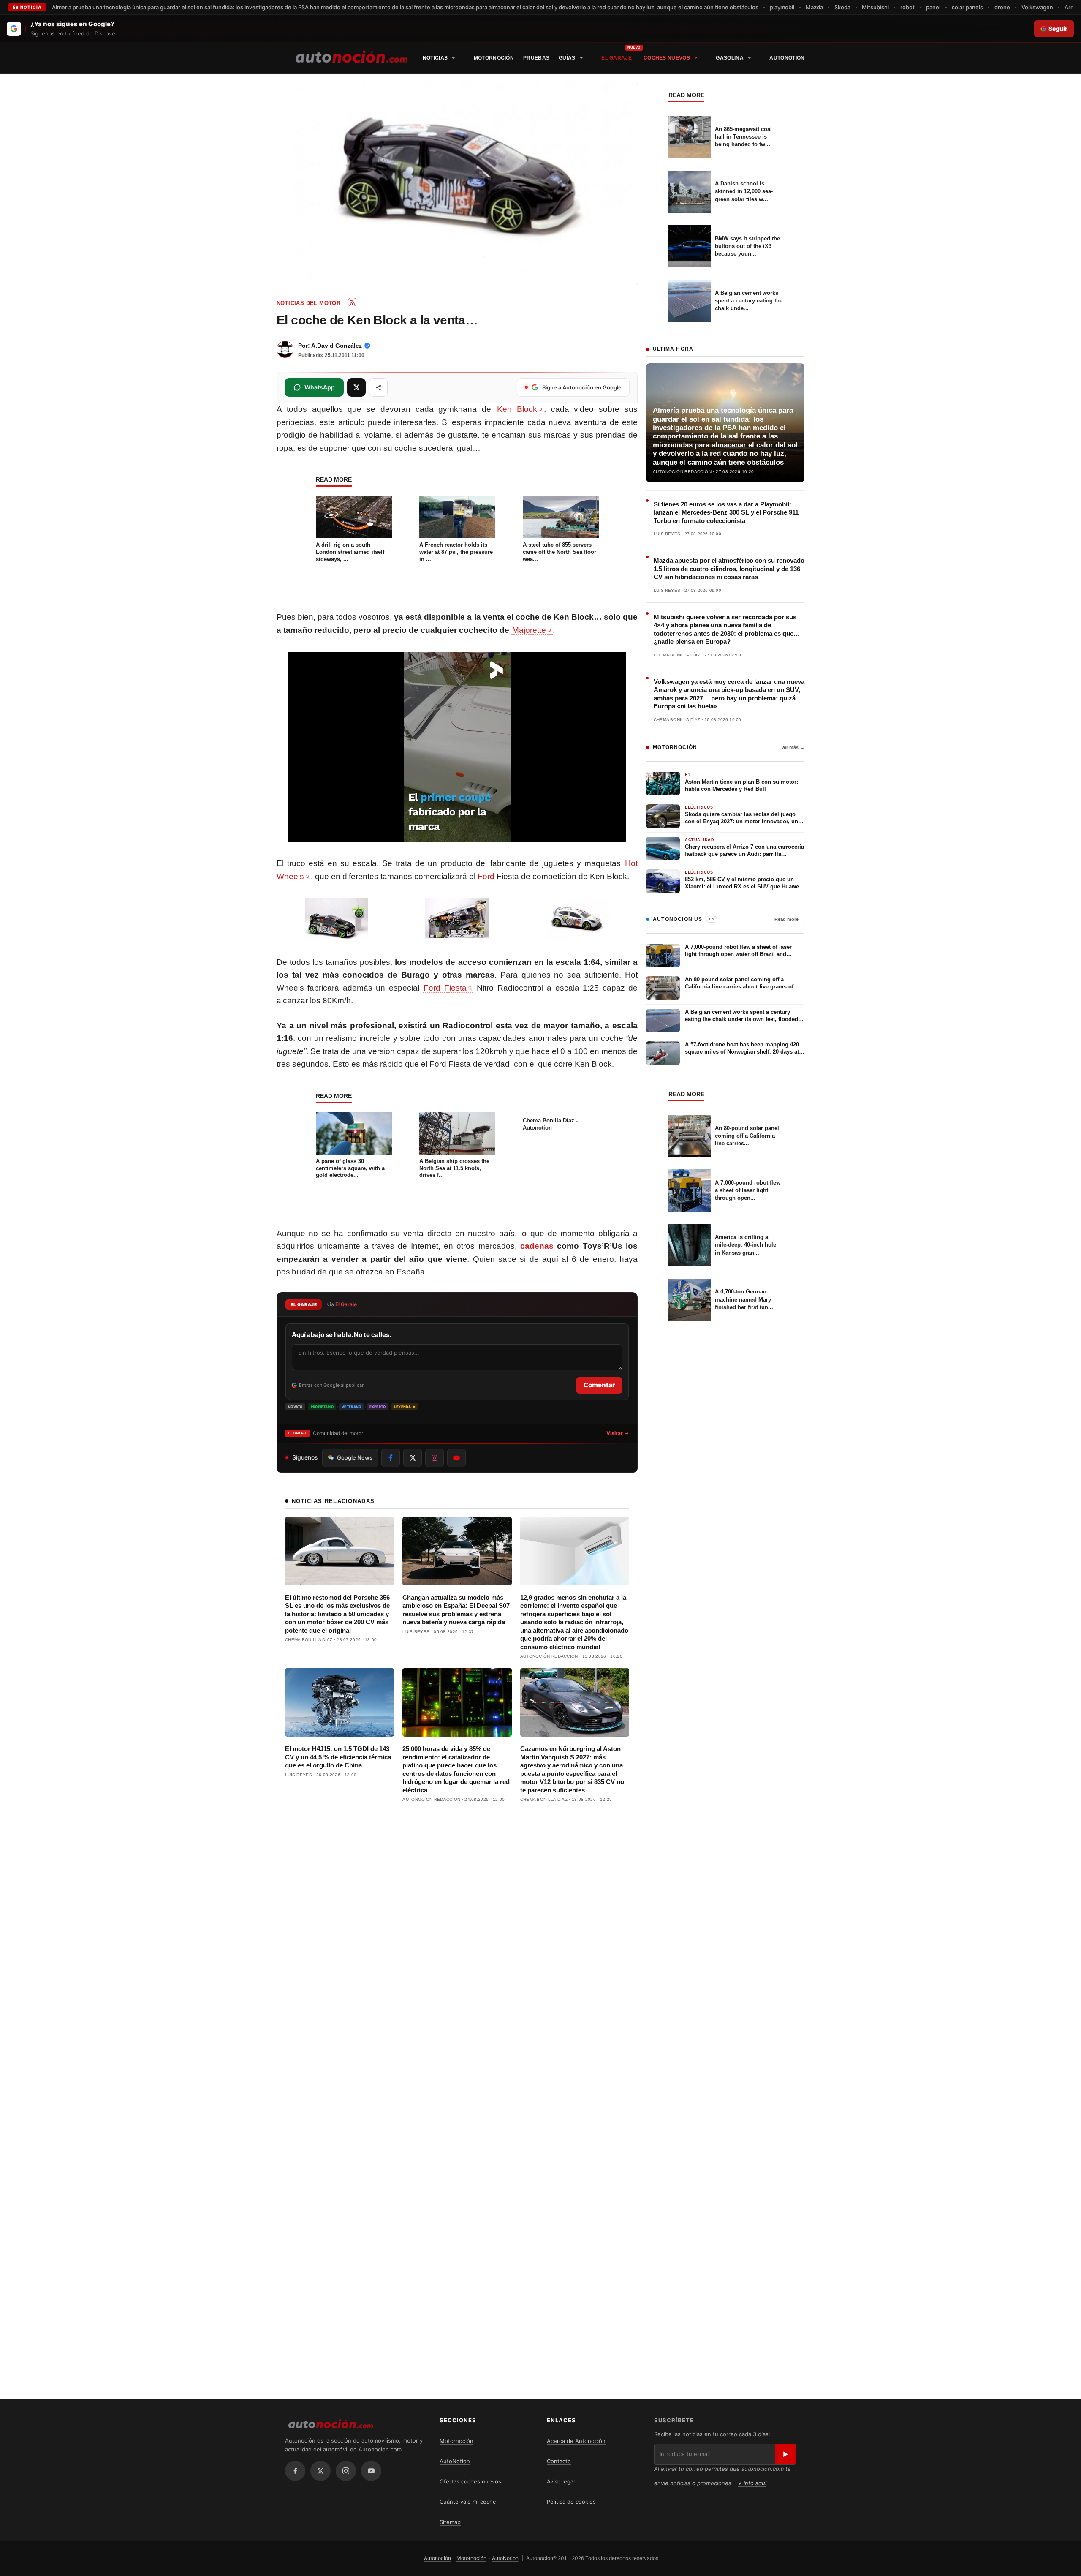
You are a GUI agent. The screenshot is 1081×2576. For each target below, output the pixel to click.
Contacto (559, 2461)
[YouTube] (371, 2471)
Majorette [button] (529, 630)
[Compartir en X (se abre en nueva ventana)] (356, 387)
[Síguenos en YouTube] (456, 1458)
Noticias (435, 58)
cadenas (537, 1246)
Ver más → (793, 747)
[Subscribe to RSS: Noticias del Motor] (352, 302)
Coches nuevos (667, 58)
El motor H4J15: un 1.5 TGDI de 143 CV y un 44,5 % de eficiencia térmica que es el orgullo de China (338, 1757)
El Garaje (617, 58)
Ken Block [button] (517, 409)
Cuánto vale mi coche (468, 2502)
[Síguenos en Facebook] (391, 1458)
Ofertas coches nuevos (470, 2481)
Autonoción (437, 2558)
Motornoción (494, 58)
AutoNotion (787, 58)
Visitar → (618, 1433)
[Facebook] (295, 2471)
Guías (567, 58)
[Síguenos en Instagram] (435, 1458)
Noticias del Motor (308, 303)
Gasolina (729, 58)
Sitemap (450, 2522)
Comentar (599, 1385)
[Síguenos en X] (413, 1458)
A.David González (337, 346)
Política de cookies (571, 2502)
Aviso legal (561, 2481)
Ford (486, 876)
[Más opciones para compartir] (378, 387)
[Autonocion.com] (352, 56)
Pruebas (536, 58)
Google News (355, 1457)
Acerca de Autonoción (576, 2441)
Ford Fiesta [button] (445, 988)
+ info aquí (752, 2483)
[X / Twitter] (320, 2471)
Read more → (789, 919)
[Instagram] (346, 2471)
